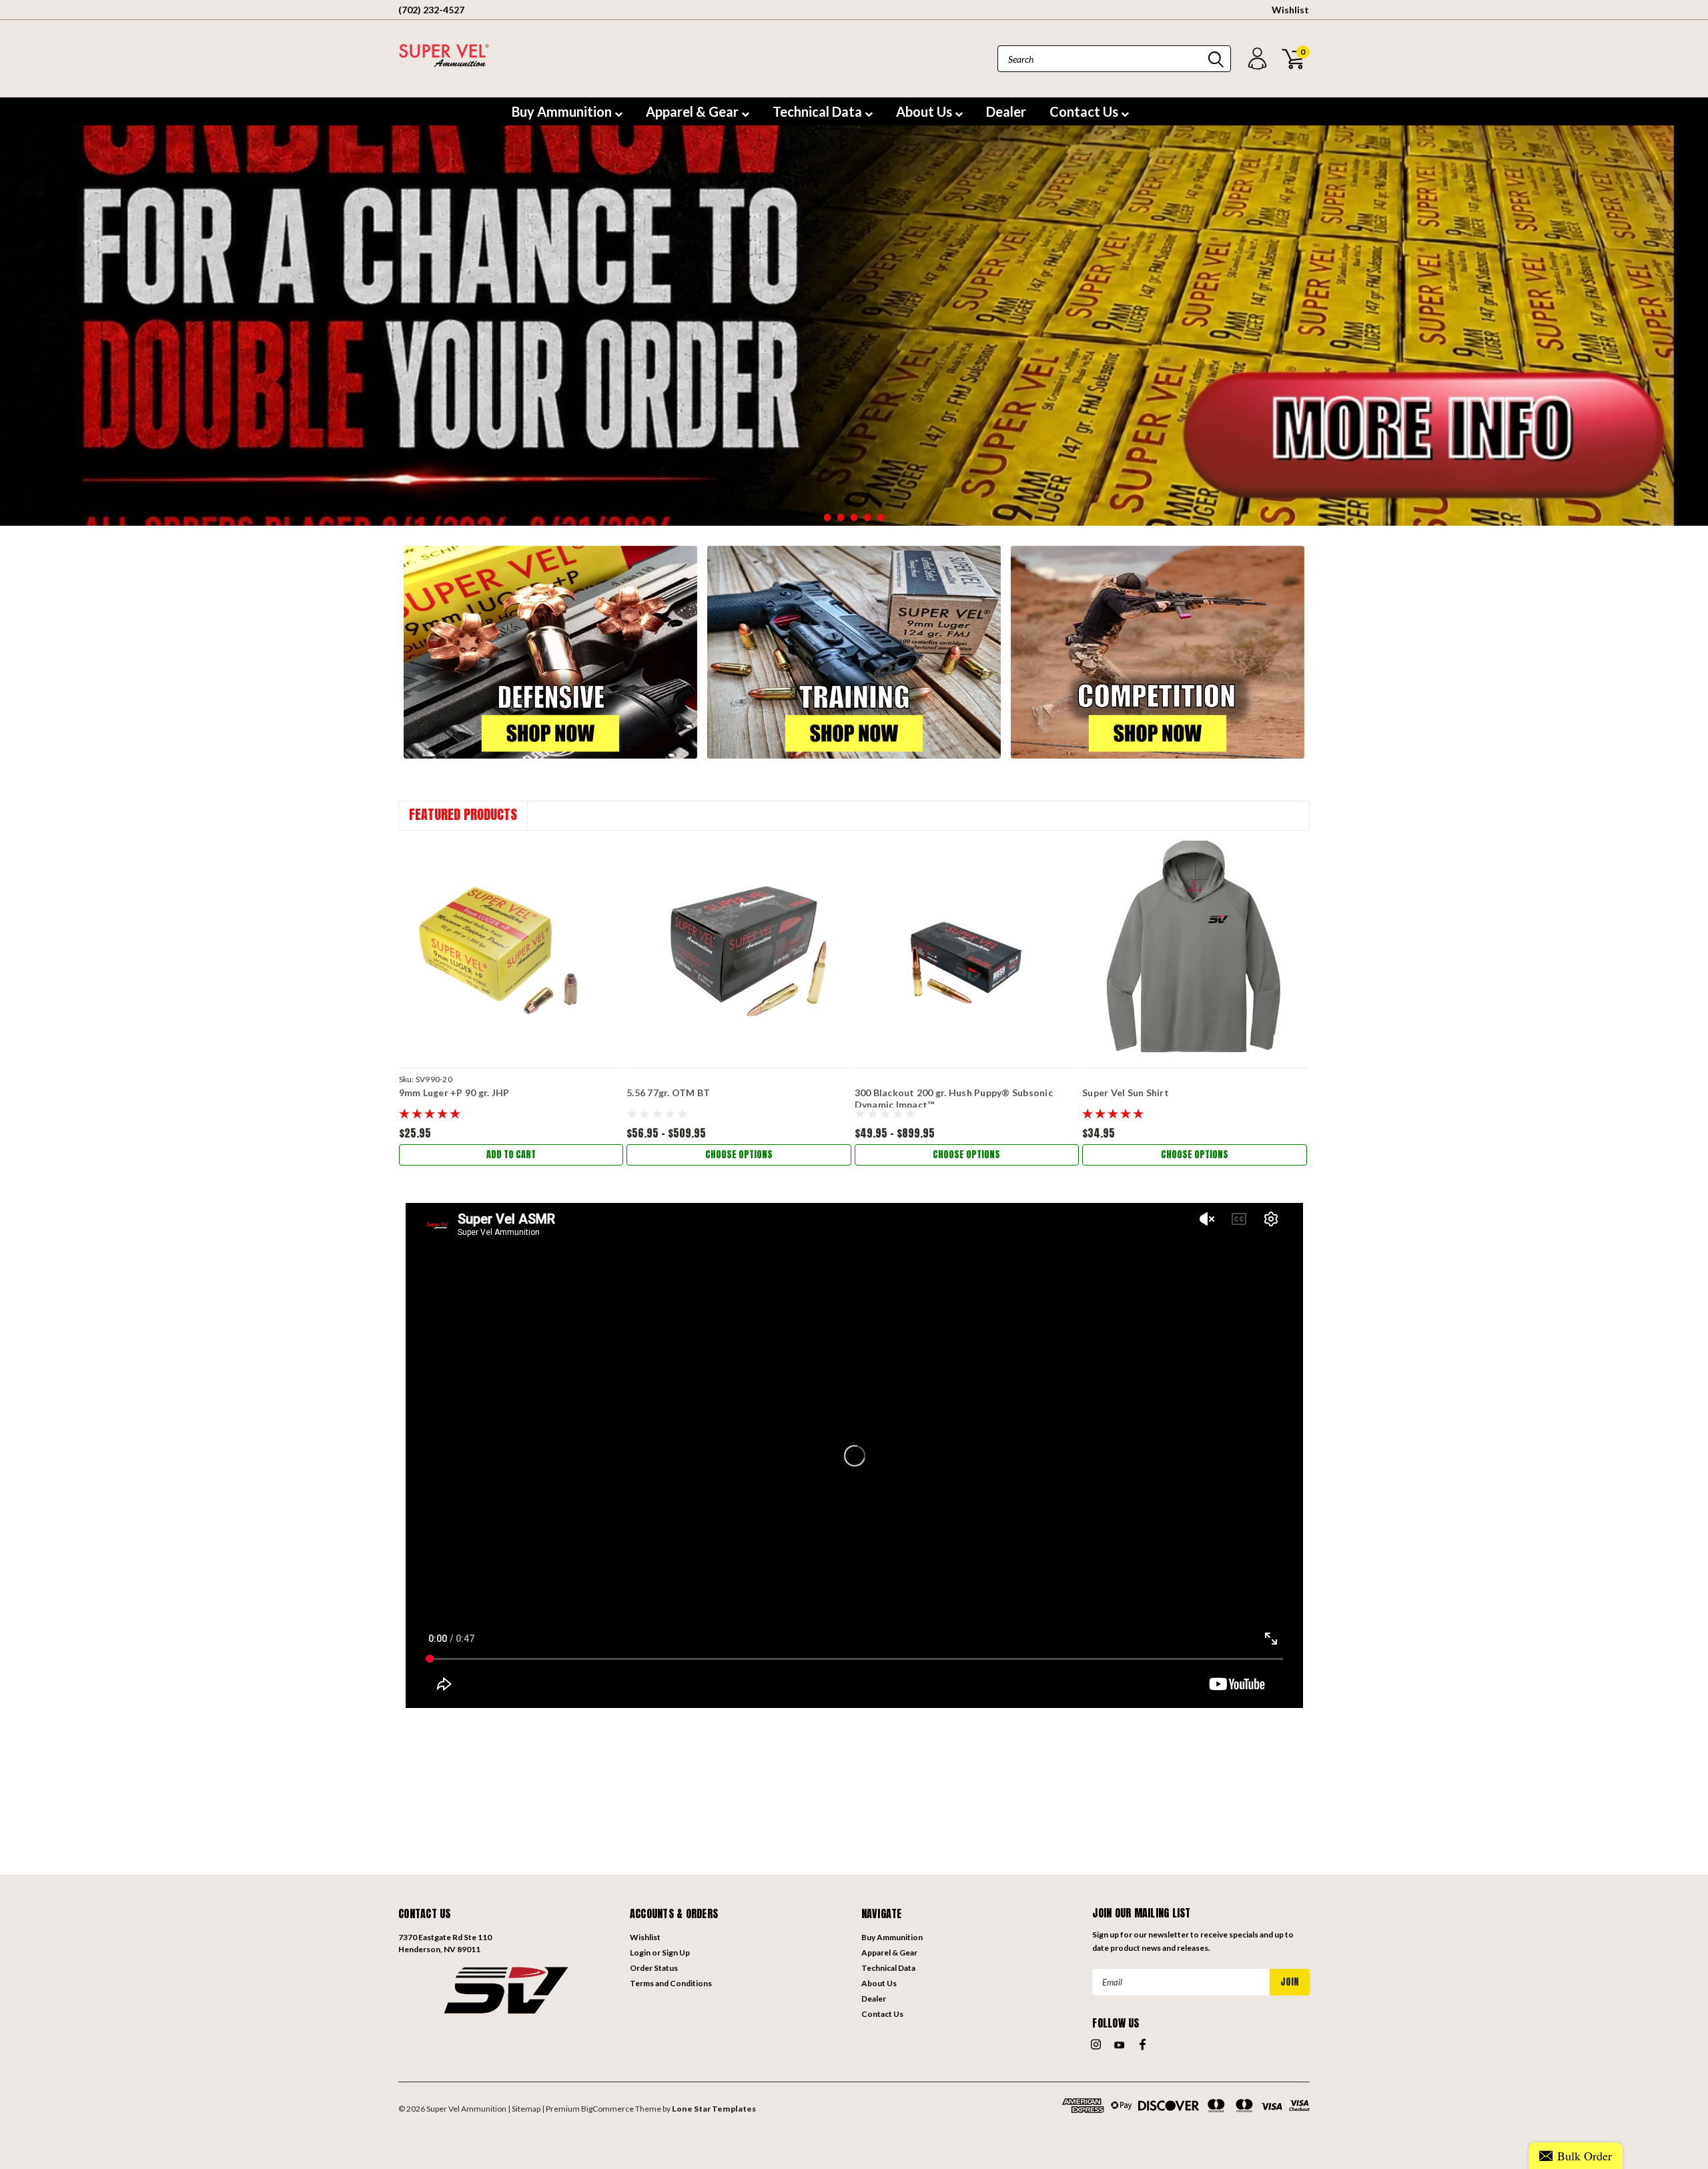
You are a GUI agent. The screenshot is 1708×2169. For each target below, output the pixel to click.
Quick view (511, 949)
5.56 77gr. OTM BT (668, 1093)
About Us (925, 111)
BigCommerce (607, 2109)
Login (640, 1953)
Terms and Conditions (671, 1983)
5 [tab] (881, 517)
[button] (507, 1989)
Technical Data (819, 111)
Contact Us (1085, 111)
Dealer (1006, 111)
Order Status (654, 1968)
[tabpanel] (854, 326)
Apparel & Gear (694, 111)
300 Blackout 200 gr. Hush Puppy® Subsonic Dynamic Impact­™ (954, 1099)
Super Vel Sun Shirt (1126, 1093)
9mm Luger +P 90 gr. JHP (454, 1093)
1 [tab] (828, 517)
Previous (13, 344)
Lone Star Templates (714, 2109)
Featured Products (463, 814)
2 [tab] (841, 517)
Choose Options (739, 1155)
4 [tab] (868, 517)
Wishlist (1290, 10)
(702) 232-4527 (431, 10)
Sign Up (676, 1953)
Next (1695, 344)
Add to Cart (511, 1155)
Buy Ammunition (563, 111)
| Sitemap (524, 2109)
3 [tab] (854, 517)
